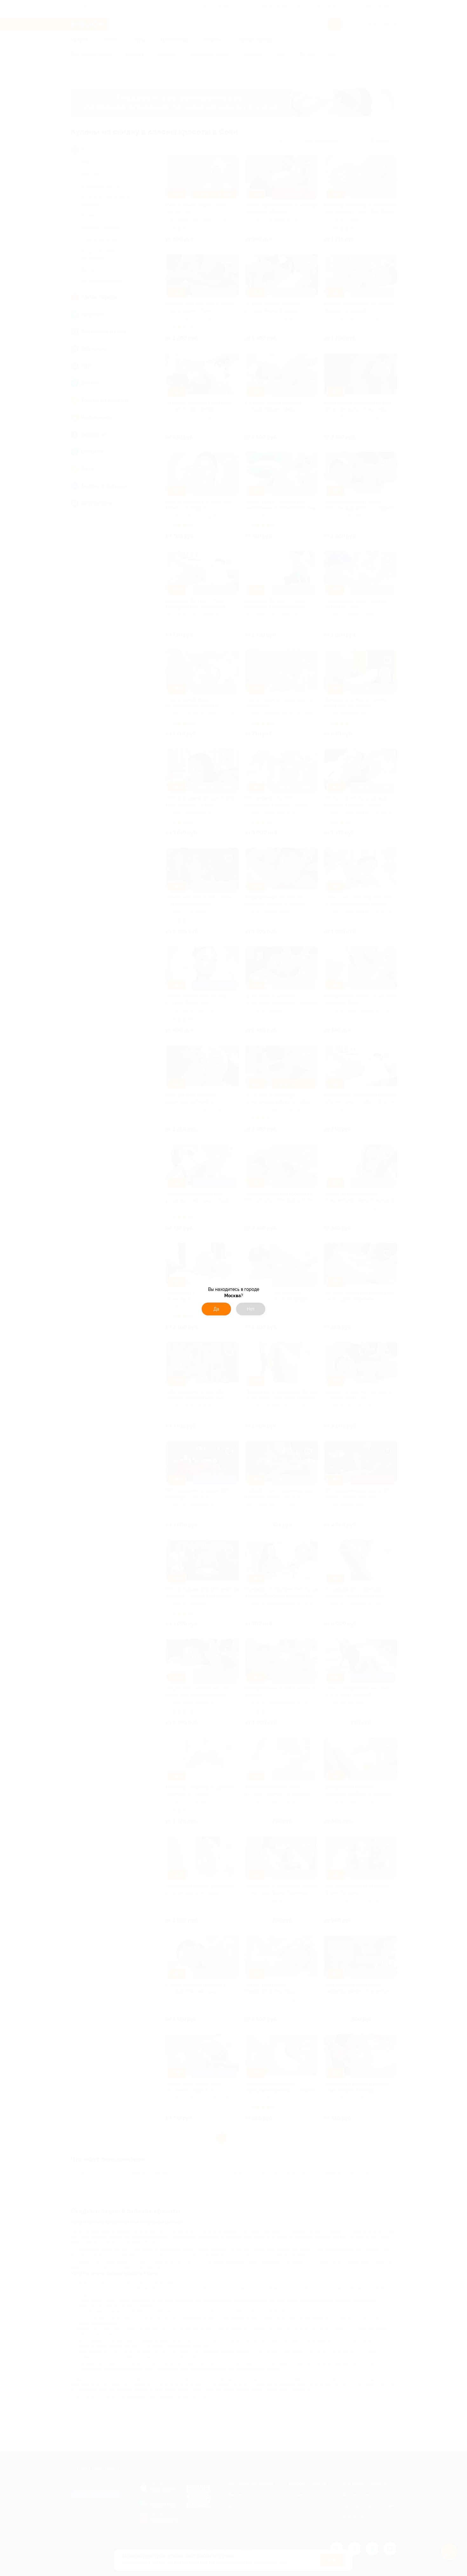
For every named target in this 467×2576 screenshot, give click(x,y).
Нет (251, 1309)
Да (216, 1309)
